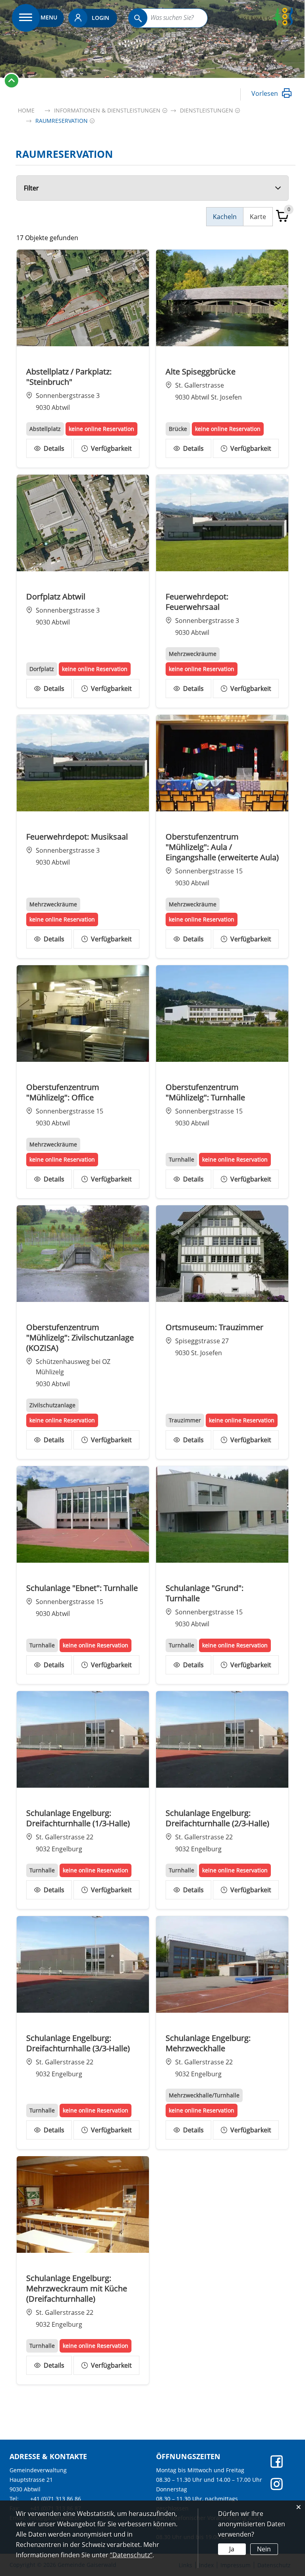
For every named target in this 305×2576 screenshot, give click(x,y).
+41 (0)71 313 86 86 (56, 2499)
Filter (31, 188)
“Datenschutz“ (131, 2555)
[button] (107, 110)
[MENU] (26, 18)
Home (26, 110)
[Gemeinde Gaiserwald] (263, 23)
